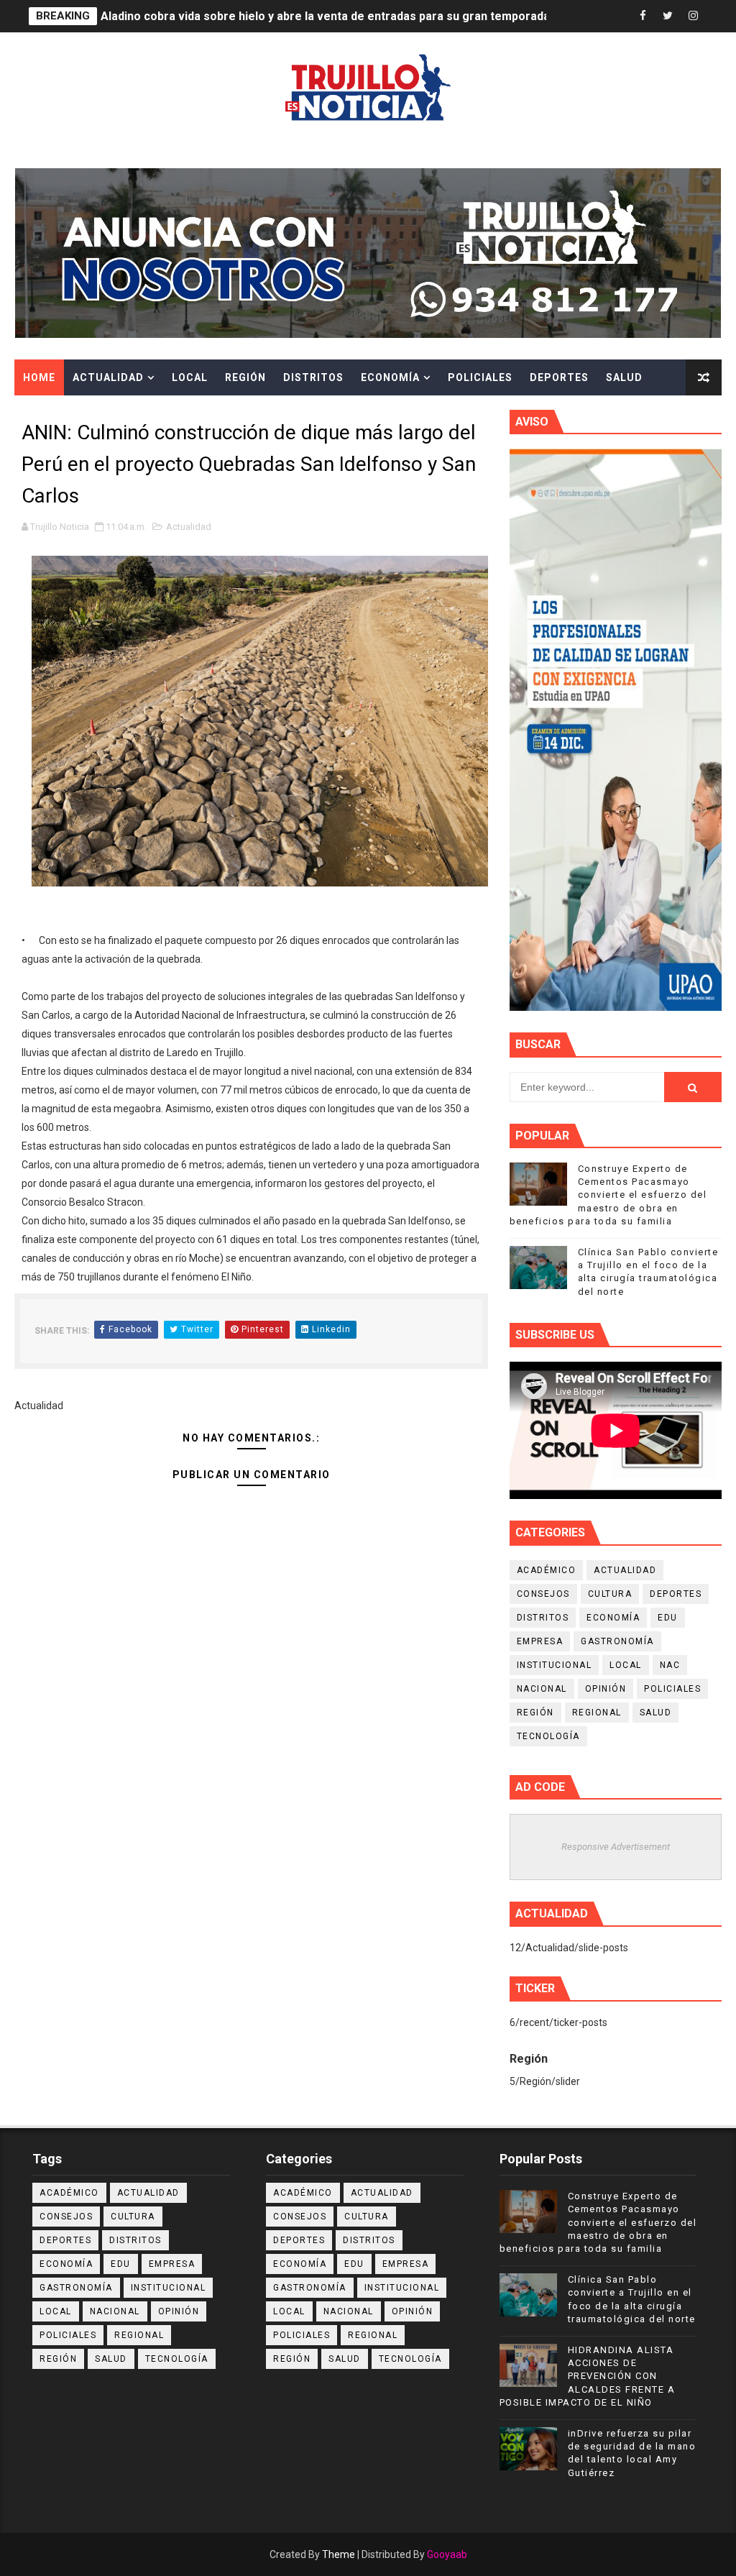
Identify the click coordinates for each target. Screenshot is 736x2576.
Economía (390, 377)
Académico (547, 1570)
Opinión (606, 1689)
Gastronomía (617, 1641)
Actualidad (108, 377)
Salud (624, 377)
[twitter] (668, 16)
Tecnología (548, 1736)
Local (190, 377)
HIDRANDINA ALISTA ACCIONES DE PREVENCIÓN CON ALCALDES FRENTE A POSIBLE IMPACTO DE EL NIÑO (588, 2376)
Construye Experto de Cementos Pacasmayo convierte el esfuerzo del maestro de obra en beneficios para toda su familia (608, 1195)
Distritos (313, 377)
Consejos (543, 1594)
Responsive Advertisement (616, 1847)
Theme (339, 2554)
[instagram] (693, 16)
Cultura (49, 413)
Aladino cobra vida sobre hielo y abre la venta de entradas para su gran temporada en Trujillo (354, 16)
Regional (597, 1713)
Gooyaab (447, 2554)
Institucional (555, 1665)
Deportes (559, 377)
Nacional (542, 1689)
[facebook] (643, 16)
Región (245, 377)
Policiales (480, 377)
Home (39, 377)
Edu (668, 1618)
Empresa (540, 1641)
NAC (670, 1665)
